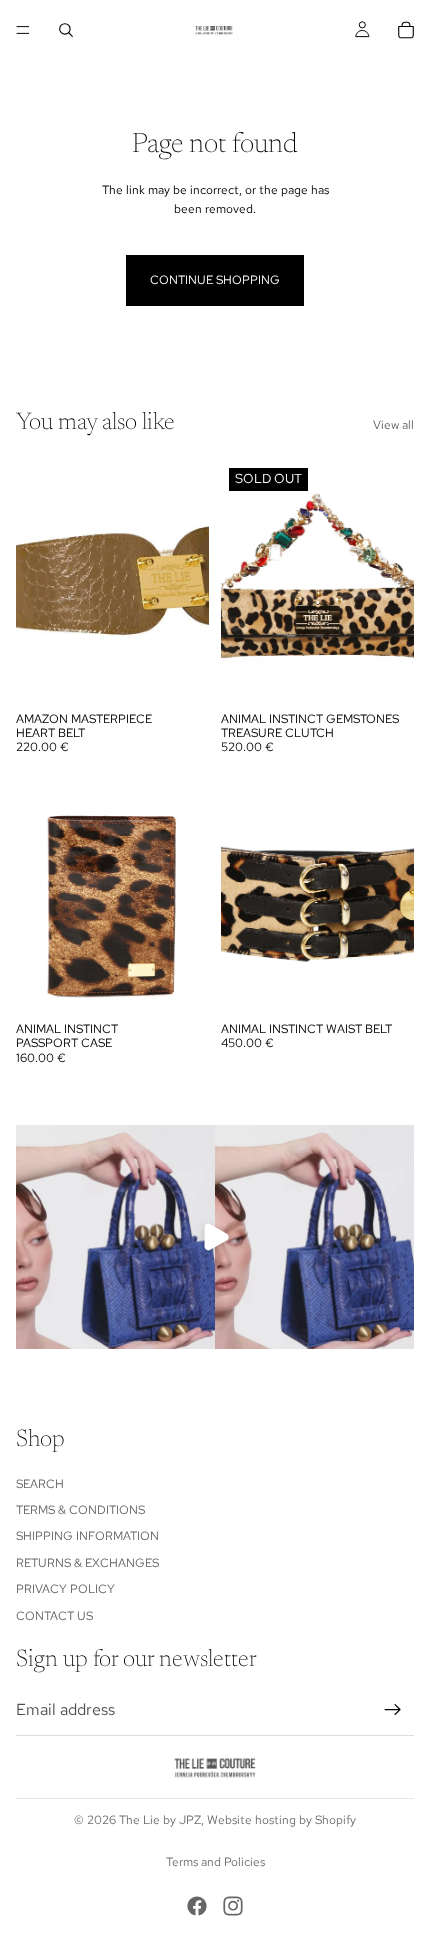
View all (393, 425)
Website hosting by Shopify (281, 1820)
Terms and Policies (215, 1862)
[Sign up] (393, 1711)
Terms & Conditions (80, 1510)
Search (40, 1484)
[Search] (66, 30)
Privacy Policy (65, 1590)
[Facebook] (197, 1906)
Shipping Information (87, 1537)
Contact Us (54, 1616)
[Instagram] (233, 1906)
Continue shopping (215, 280)
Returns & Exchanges (87, 1563)
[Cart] (406, 30)
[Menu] (23, 30)
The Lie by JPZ (160, 1820)
